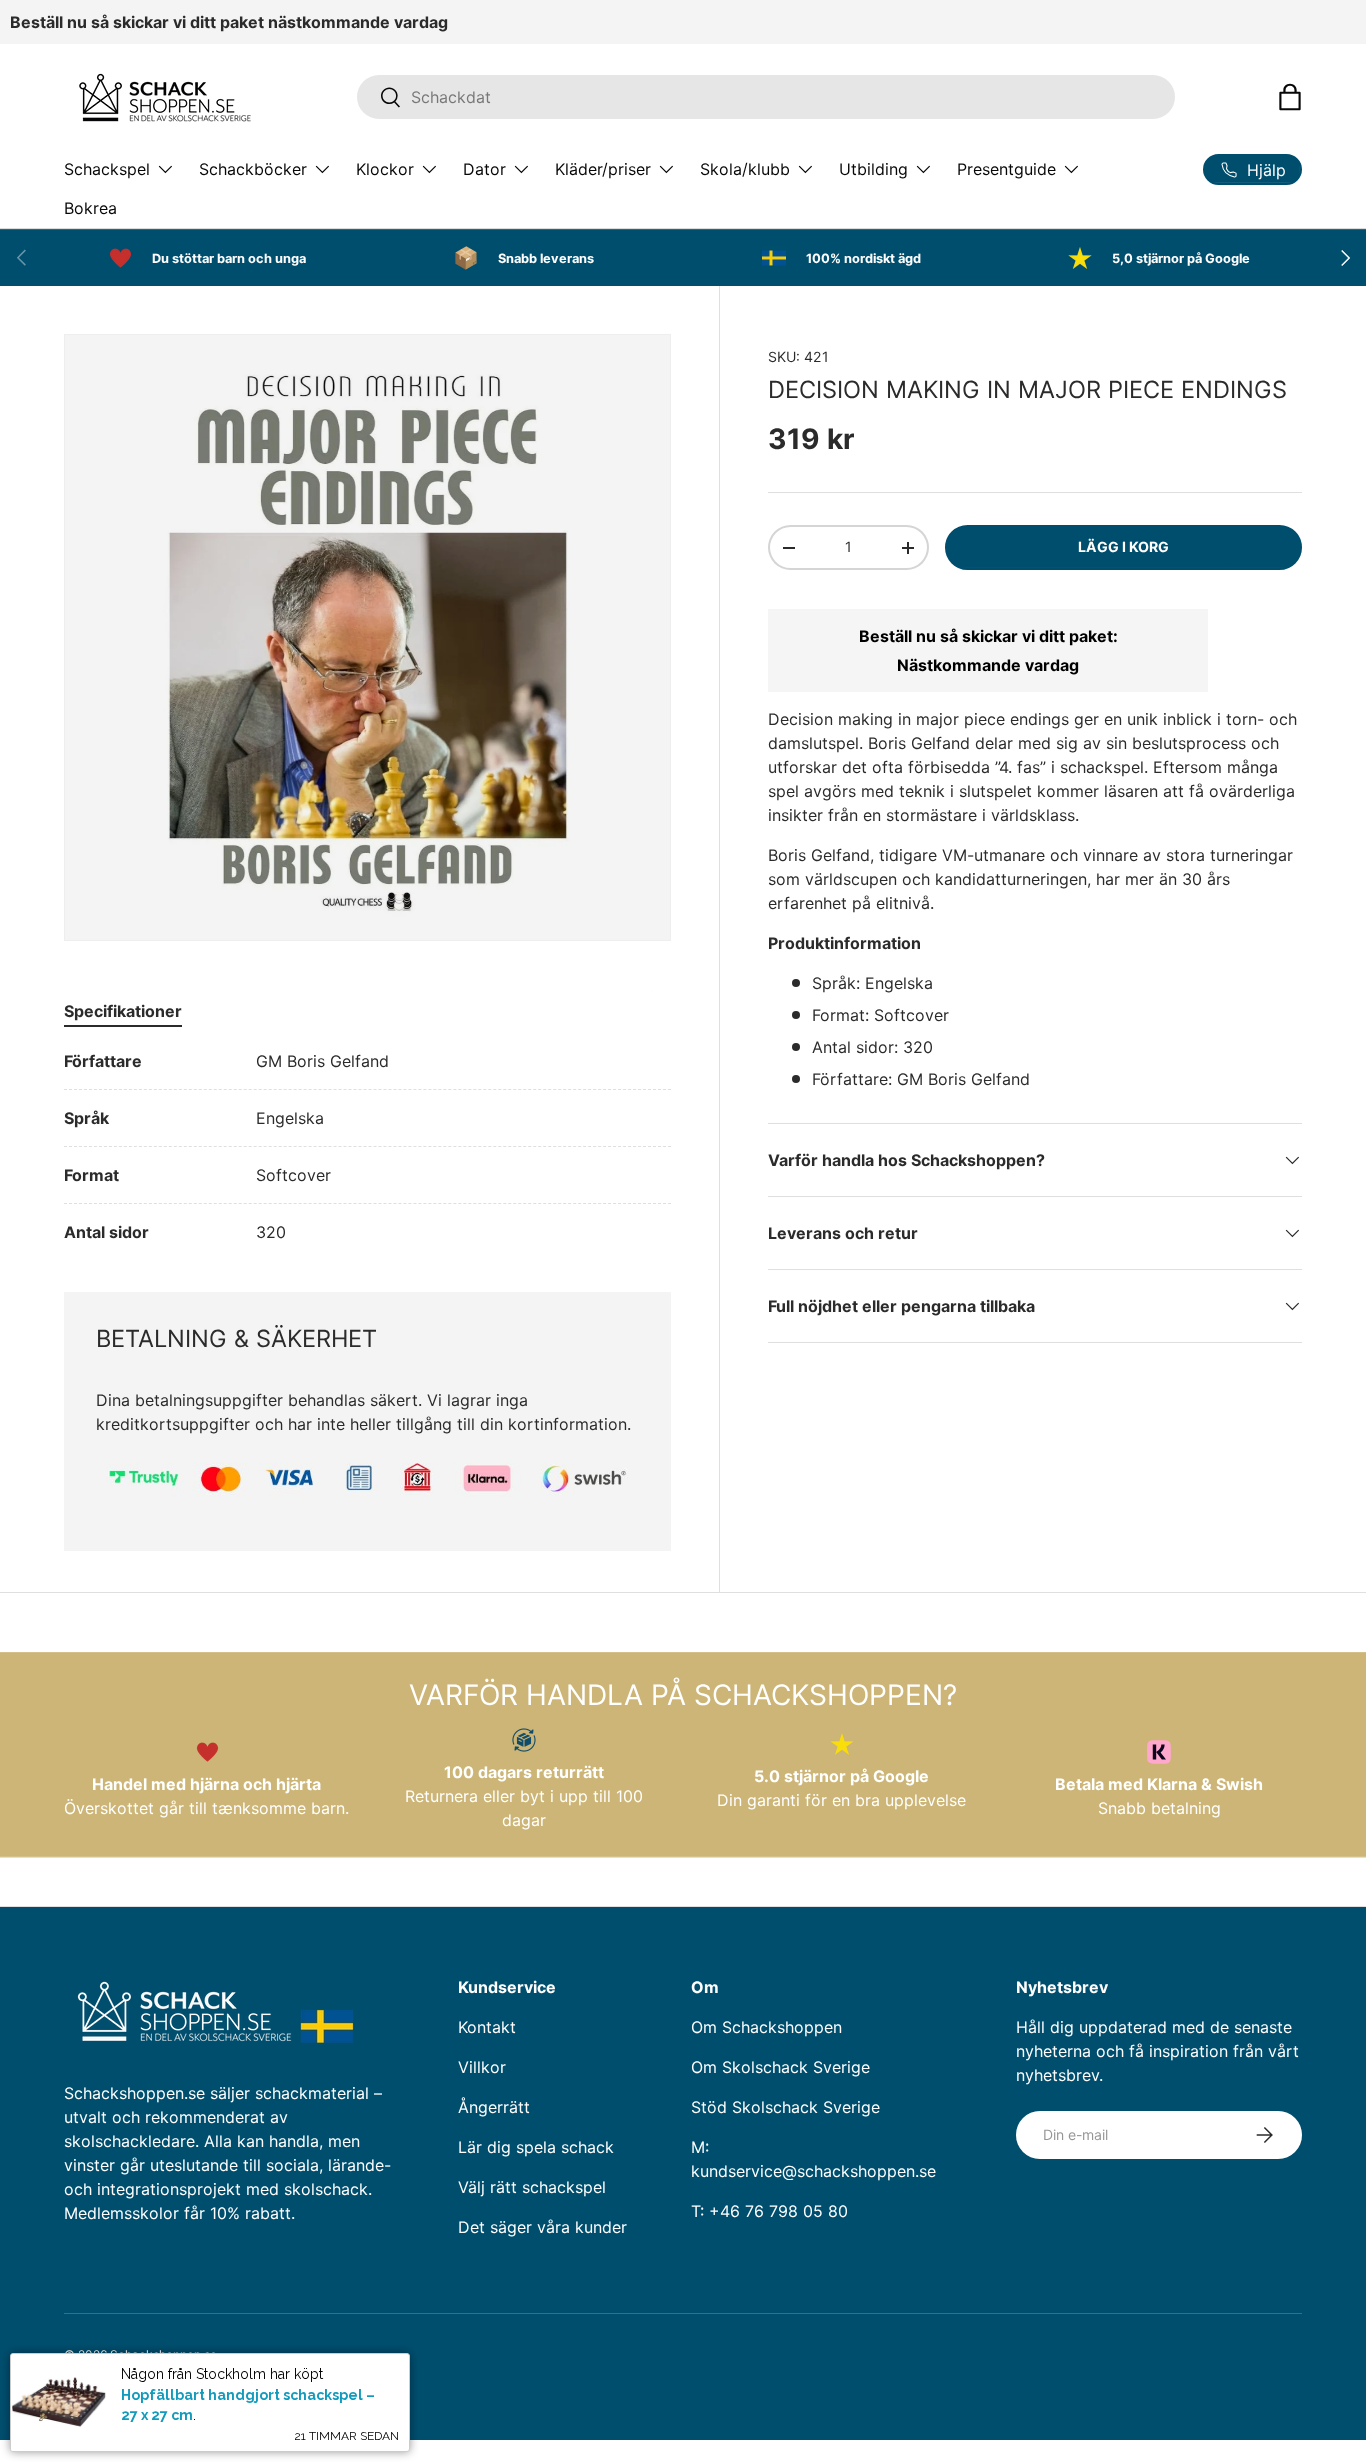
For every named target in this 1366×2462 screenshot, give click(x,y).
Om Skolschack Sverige (780, 2067)
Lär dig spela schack (536, 2147)
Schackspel (107, 169)
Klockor (385, 169)
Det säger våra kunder (542, 2227)
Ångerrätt (494, 2107)
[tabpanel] (367, 1146)
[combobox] (765, 97)
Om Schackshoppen (766, 2027)
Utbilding (873, 169)
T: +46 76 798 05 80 (769, 2211)
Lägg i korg (1123, 546)
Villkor (482, 2067)
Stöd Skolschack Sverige (785, 2107)
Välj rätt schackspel (532, 2187)
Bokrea (90, 208)
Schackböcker (253, 169)
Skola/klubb (745, 169)
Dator (484, 169)
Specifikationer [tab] (123, 1011)
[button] (1290, 97)
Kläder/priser (603, 169)
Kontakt (487, 2027)
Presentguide (1006, 169)
